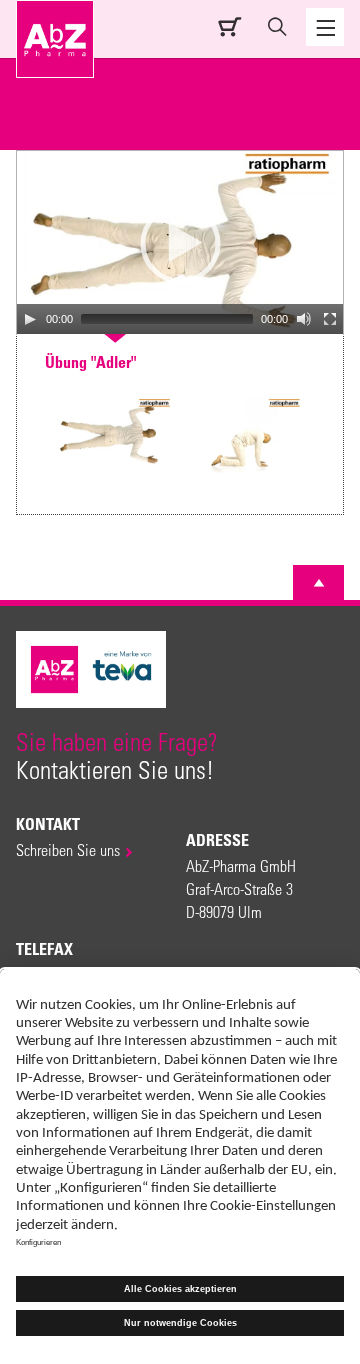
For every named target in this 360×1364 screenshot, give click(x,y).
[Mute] (304, 319)
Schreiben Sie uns (68, 849)
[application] (180, 242)
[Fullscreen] (330, 319)
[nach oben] (319, 583)
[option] (115, 435)
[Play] (30, 319)
